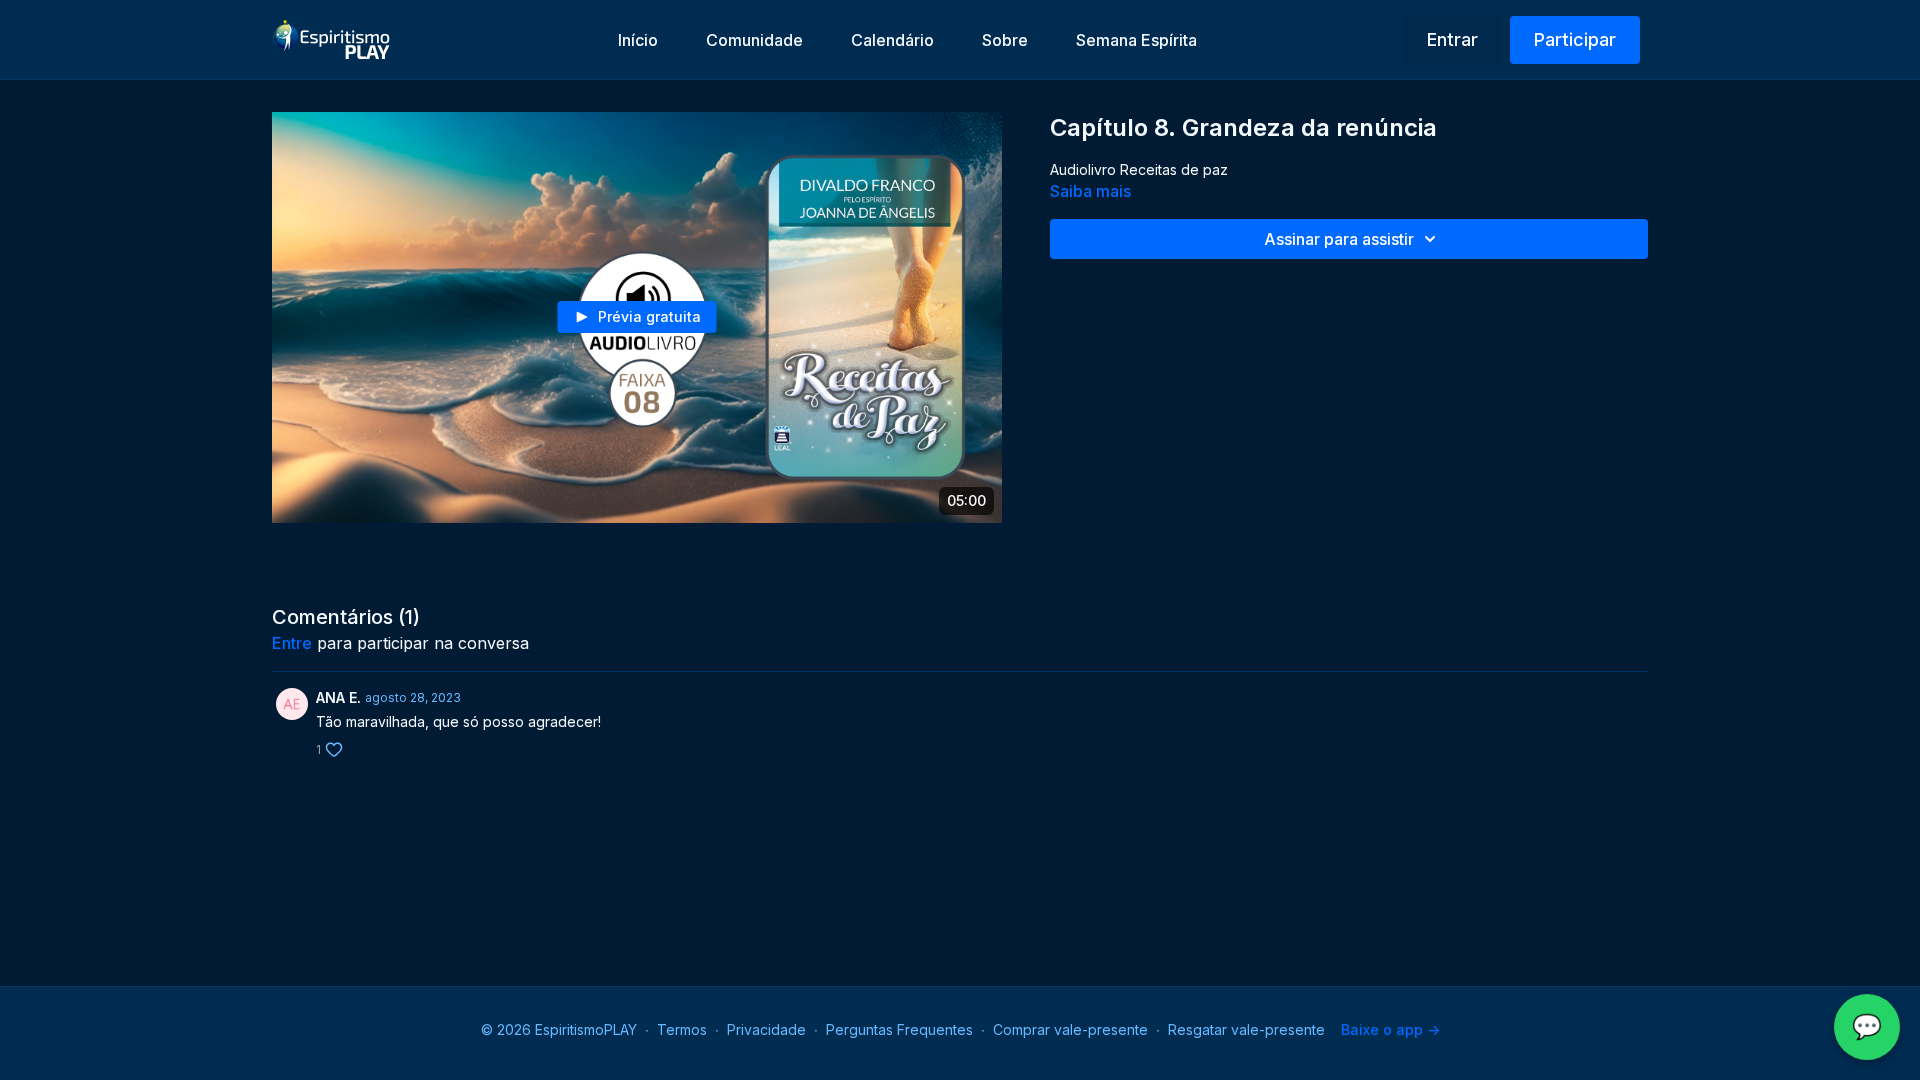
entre (292, 643)
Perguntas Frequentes (899, 1029)
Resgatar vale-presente (1246, 1029)
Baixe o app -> (1390, 1029)
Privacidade (766, 1029)
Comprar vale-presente (1070, 1029)
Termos (682, 1029)
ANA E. (338, 697)
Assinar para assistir (1339, 239)
